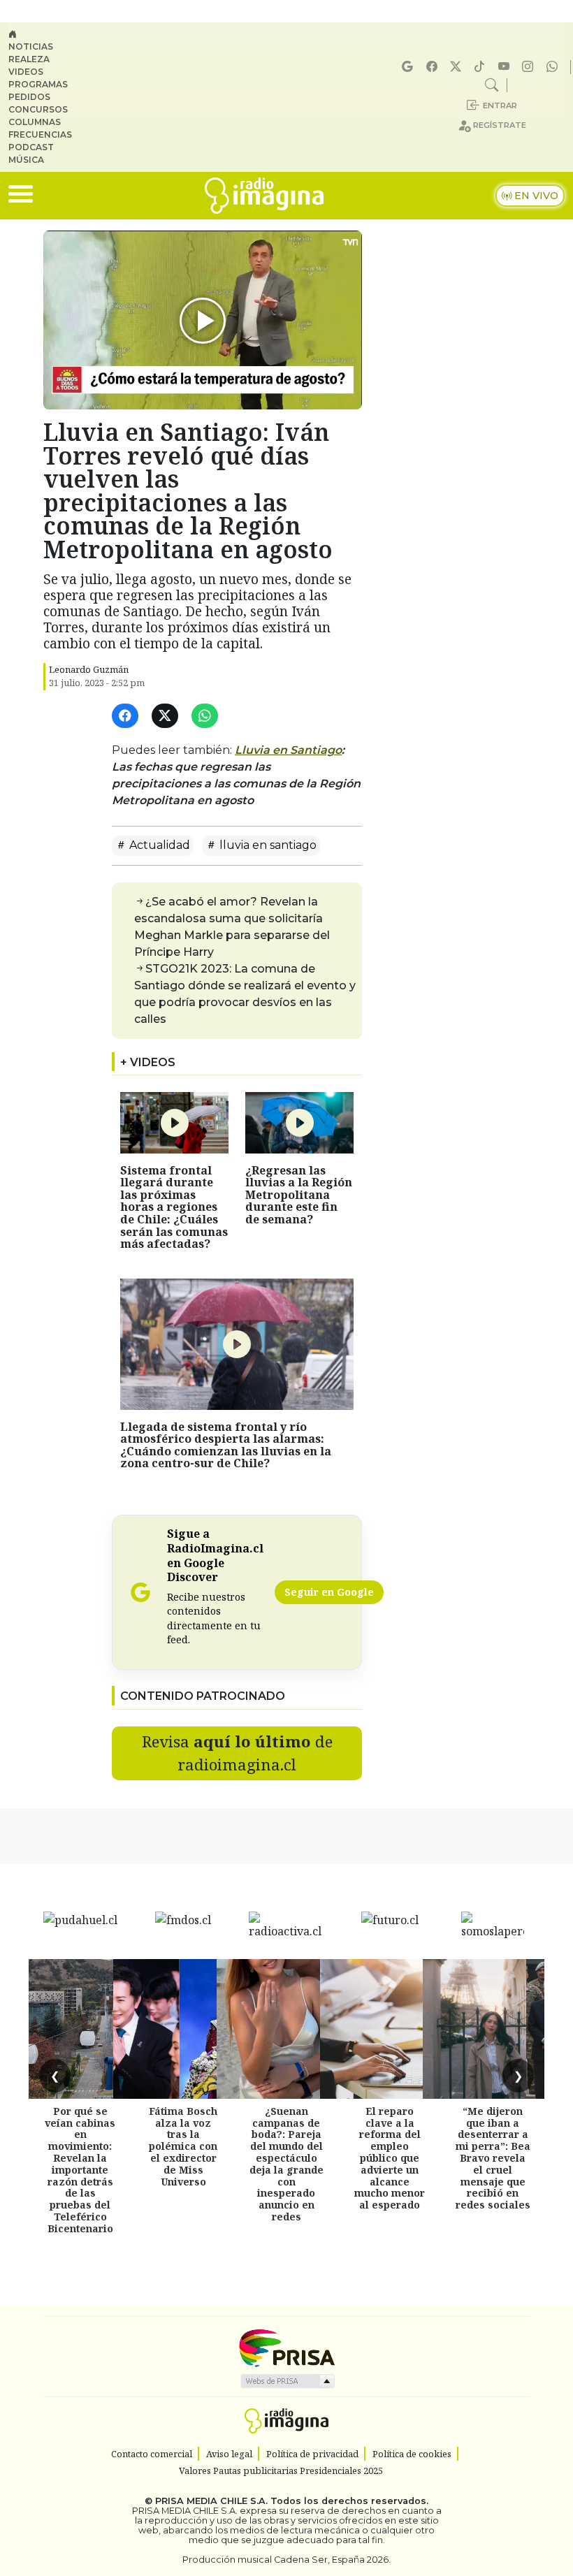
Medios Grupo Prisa (287, 2381)
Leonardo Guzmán (89, 669)
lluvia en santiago (267, 845)
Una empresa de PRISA (286, 2347)
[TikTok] (481, 67)
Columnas (35, 122)
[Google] (409, 67)
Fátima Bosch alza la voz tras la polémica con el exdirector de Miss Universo (183, 2146)
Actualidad (158, 845)
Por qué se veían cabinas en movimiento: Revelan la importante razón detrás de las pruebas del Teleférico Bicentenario (80, 2170)
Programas (38, 84)
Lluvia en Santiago (288, 750)
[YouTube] (506, 67)
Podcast (31, 147)
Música (26, 160)
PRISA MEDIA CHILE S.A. (211, 2501)
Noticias (31, 46)
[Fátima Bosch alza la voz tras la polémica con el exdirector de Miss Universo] (183, 2029)
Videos (26, 72)
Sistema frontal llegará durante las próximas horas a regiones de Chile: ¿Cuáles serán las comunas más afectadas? (174, 1207)
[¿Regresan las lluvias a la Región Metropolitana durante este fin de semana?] (299, 1121)
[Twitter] (167, 716)
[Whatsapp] (554, 67)
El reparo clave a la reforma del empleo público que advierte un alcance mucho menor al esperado (390, 2158)
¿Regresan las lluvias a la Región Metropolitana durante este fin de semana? (299, 1195)
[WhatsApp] (207, 716)
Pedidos (29, 97)
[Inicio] (46, 34)
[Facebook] (434, 67)
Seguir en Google (329, 1592)
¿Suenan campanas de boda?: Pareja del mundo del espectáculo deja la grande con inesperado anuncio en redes (286, 2164)
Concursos (38, 109)
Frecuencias (40, 134)
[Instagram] (530, 67)
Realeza (29, 59)
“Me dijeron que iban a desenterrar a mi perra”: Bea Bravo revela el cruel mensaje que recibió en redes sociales (493, 2158)
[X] (458, 67)
